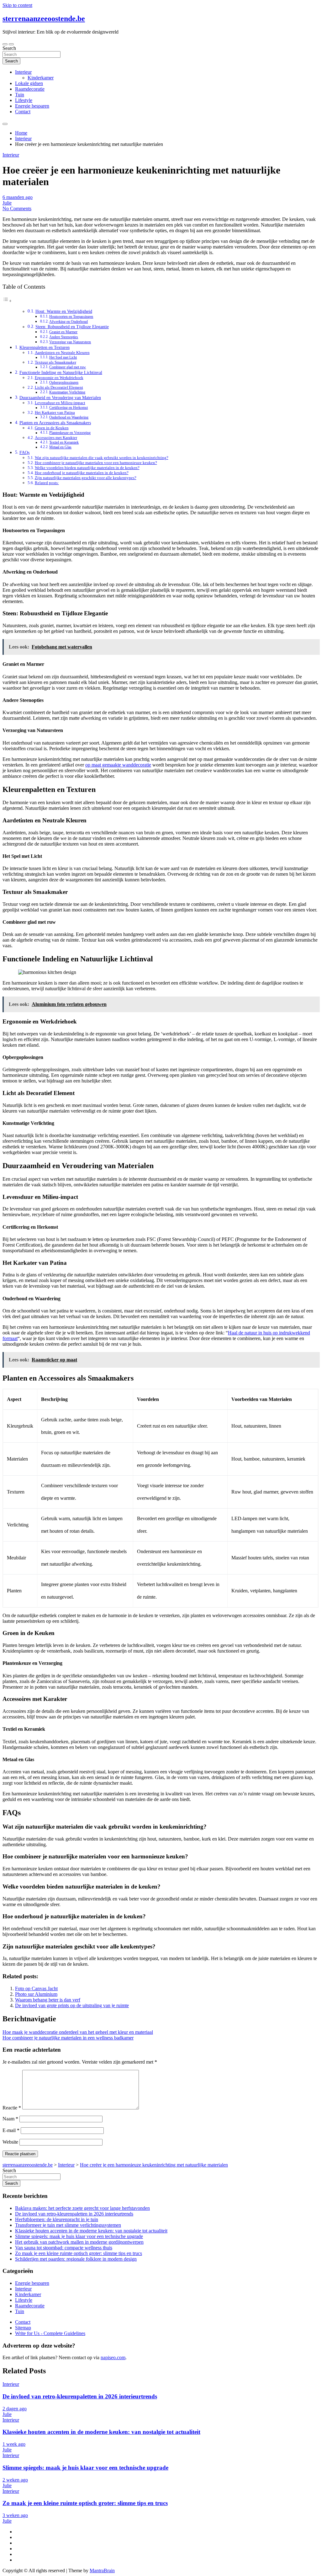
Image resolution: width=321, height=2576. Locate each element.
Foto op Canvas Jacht (36, 1988)
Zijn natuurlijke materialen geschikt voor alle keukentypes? (86, 478)
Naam (10, 2119)
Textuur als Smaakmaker (55, 362)
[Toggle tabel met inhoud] (7, 301)
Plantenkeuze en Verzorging (70, 433)
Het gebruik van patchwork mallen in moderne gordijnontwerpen (79, 2242)
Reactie (12, 2108)
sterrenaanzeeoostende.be (44, 19)
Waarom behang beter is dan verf (48, 2000)
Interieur (23, 72)
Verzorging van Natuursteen (70, 342)
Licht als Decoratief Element (59, 387)
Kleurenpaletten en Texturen (45, 347)
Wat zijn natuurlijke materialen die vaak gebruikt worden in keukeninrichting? (102, 458)
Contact (23, 112)
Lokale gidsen (29, 83)
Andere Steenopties (64, 337)
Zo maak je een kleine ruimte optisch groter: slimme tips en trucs (79, 2253)
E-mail (11, 2130)
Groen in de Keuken (52, 428)
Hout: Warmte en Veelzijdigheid (64, 311)
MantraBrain (102, 2571)
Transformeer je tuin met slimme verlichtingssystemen (68, 2225)
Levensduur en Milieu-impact (60, 403)
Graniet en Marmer (63, 332)
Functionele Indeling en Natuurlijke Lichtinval (61, 372)
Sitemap (23, 2328)
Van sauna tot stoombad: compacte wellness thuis (64, 2248)
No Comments (17, 208)
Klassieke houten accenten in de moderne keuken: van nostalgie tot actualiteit (91, 2231)
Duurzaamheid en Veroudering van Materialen (60, 398)
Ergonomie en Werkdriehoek (59, 378)
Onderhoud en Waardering (69, 417)
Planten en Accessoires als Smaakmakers (55, 423)
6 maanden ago (18, 197)
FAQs (24, 452)
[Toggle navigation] (5, 44)
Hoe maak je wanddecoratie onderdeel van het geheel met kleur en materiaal (78, 2032)
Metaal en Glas (60, 447)
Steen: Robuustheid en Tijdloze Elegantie (72, 327)
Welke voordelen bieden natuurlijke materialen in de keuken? (87, 468)
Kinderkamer (41, 78)
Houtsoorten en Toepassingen (71, 317)
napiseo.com (113, 2357)
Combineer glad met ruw (68, 367)
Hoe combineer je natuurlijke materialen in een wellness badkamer (68, 2038)
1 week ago (14, 2444)
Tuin (20, 95)
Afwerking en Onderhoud (68, 322)
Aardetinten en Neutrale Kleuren (62, 353)
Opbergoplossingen (64, 383)
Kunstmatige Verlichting (67, 392)
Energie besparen (32, 106)
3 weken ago (15, 2515)
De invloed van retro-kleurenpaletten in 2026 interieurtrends (74, 2214)
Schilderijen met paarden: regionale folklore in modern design (76, 2259)
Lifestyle (24, 100)
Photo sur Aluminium (36, 1994)
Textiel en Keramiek (64, 443)
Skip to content (17, 5)
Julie (7, 203)
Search (9, 48)
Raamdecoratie (30, 89)
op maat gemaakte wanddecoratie (118, 765)
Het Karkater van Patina (55, 412)
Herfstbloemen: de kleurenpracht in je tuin (57, 2219)
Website (10, 2142)
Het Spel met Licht (63, 358)
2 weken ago (15, 2480)
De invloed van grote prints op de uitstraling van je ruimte (72, 2005)
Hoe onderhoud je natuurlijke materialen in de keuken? (82, 473)
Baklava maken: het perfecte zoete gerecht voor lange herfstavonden (82, 2208)
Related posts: (47, 483)
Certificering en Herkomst (68, 408)
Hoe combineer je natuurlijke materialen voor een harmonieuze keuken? (96, 463)
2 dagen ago (15, 2409)
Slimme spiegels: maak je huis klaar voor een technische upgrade (79, 2236)
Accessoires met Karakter (56, 438)
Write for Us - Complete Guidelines (50, 2333)
